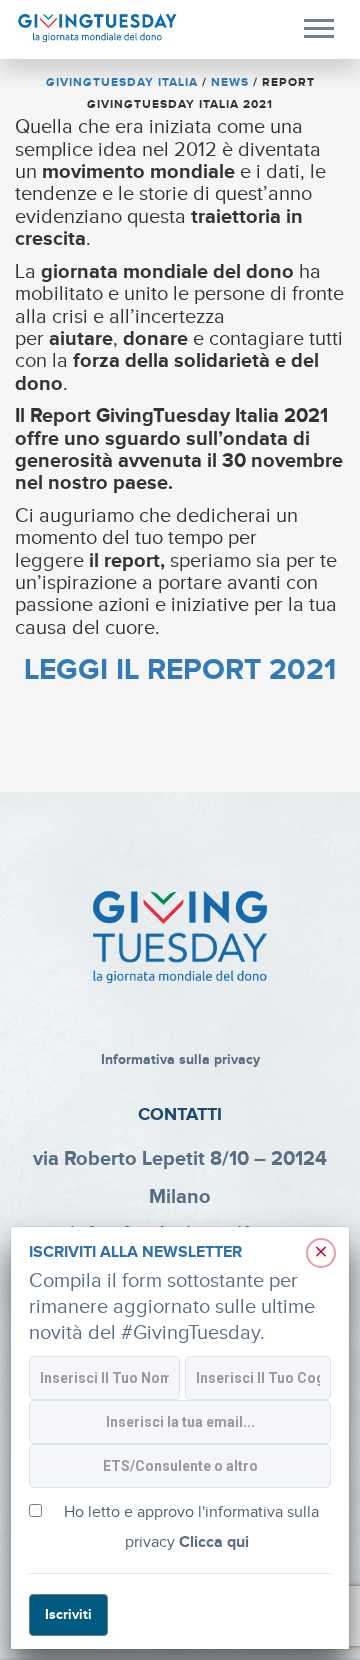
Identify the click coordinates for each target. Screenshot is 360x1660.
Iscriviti (68, 1614)
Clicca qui (214, 1542)
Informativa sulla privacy (180, 1059)
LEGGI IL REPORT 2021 (180, 670)
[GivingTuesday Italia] (97, 28)
